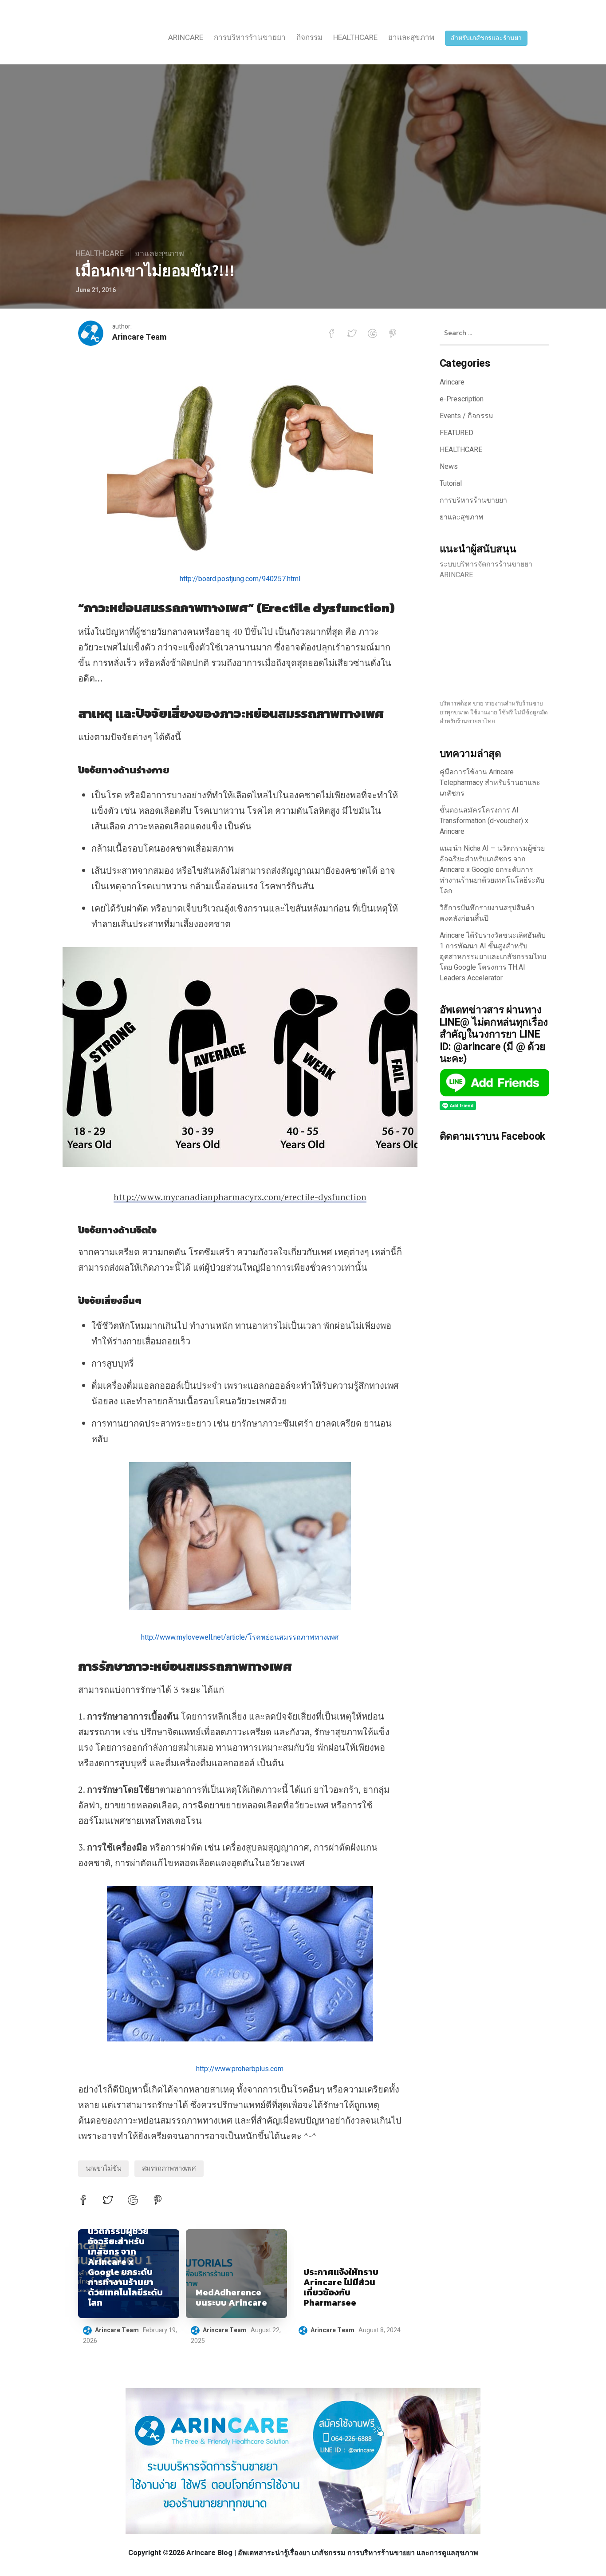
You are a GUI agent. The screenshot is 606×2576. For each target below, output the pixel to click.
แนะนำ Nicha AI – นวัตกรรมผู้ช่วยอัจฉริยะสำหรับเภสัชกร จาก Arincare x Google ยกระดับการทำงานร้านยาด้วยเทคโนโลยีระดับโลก (125, 2262)
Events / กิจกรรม (466, 416)
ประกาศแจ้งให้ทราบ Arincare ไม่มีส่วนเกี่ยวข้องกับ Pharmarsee (341, 2287)
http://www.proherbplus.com (240, 2069)
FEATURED (456, 433)
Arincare (186, 38)
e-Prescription (462, 399)
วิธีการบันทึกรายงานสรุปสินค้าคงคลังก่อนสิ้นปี (487, 913)
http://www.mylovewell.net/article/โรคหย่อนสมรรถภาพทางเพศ (240, 1637)
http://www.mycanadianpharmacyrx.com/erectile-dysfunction (240, 1197)
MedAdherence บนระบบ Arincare (231, 2298)
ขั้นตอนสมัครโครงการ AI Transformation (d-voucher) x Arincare (484, 821)
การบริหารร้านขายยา (250, 38)
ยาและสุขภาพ (411, 38)
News (449, 467)
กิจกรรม (309, 38)
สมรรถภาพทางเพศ (169, 2168)
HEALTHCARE (355, 38)
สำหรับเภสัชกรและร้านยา (486, 38)
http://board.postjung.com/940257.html (240, 579)
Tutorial (451, 483)
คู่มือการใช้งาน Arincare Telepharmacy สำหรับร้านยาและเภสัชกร (490, 783)
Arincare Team (140, 337)
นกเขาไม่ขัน (103, 2168)
